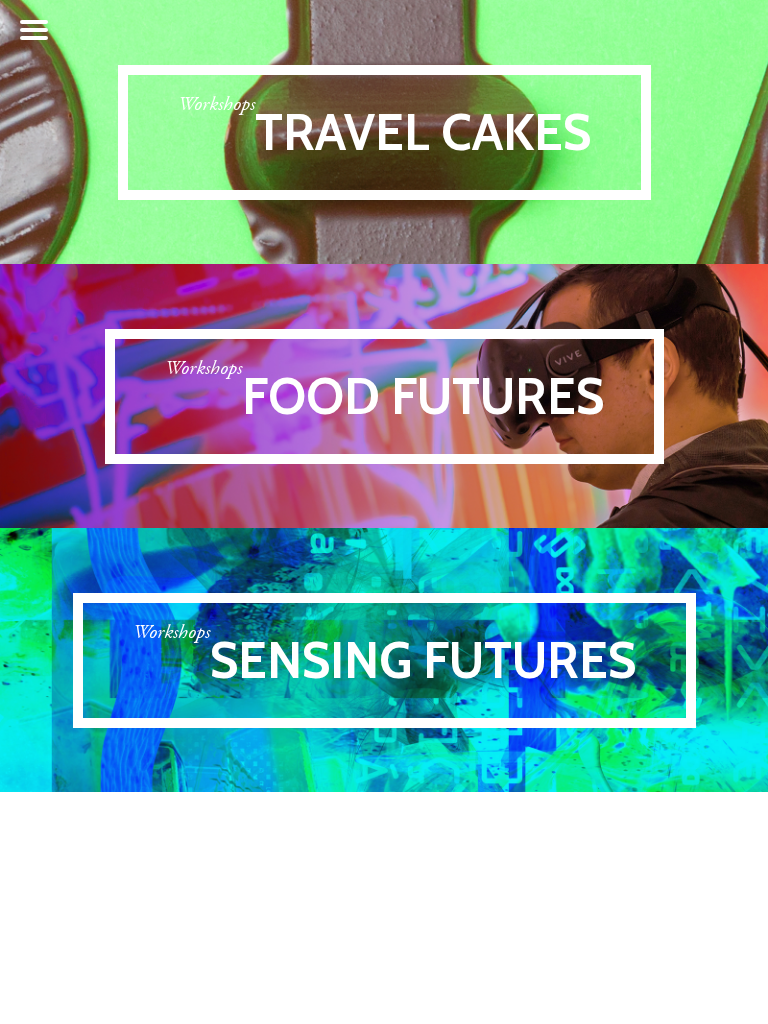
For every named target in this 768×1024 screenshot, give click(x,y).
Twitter (691, 30)
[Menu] (34, 30)
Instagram (651, 31)
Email (734, 30)
